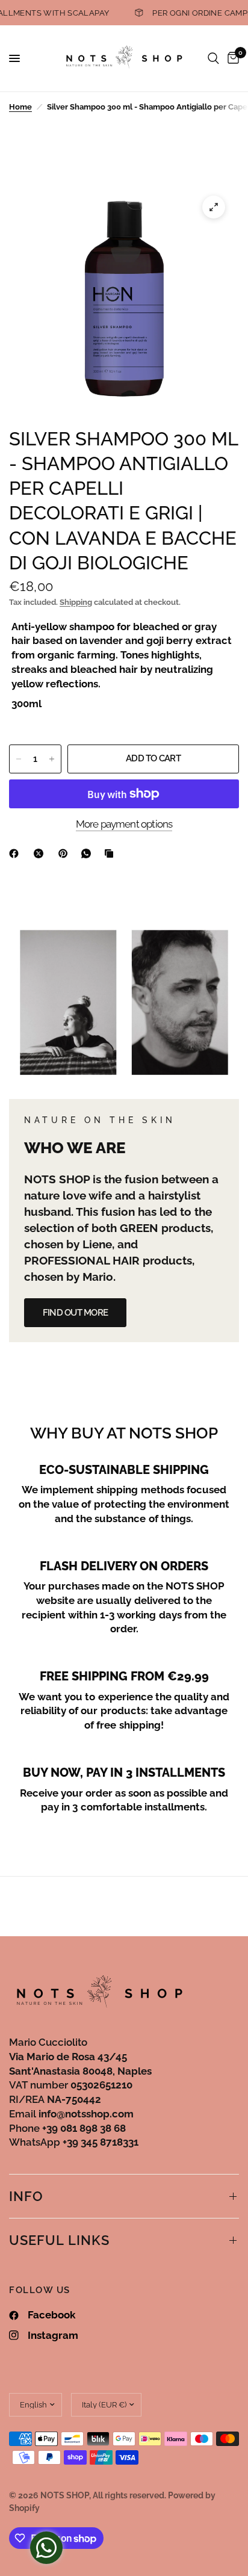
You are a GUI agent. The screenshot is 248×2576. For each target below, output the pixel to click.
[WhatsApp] (88, 853)
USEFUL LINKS (59, 2240)
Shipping (76, 602)
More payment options (124, 824)
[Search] (213, 58)
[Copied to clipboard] (111, 853)
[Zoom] (214, 207)
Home (20, 107)
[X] (41, 853)
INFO (26, 2196)
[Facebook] (16, 853)
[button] (75, 1313)
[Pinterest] (66, 853)
